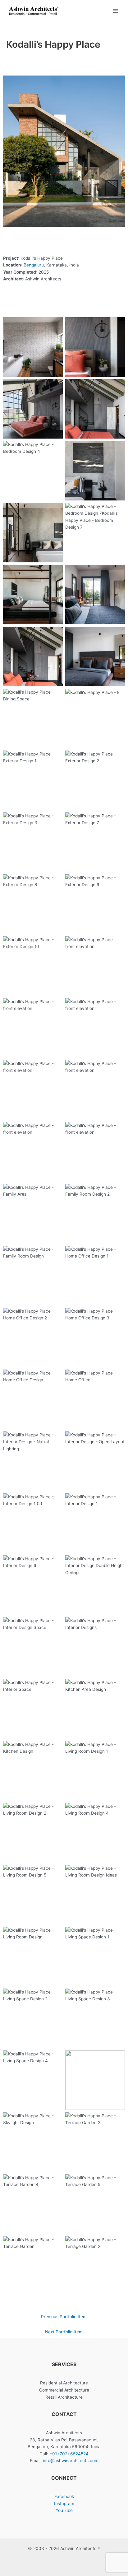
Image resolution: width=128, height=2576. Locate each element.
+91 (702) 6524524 (69, 2454)
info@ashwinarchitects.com (71, 2461)
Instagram (64, 2504)
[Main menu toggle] (116, 11)
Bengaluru (34, 265)
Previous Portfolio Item (64, 2317)
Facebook (64, 2496)
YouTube (64, 2510)
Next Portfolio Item (64, 2332)
